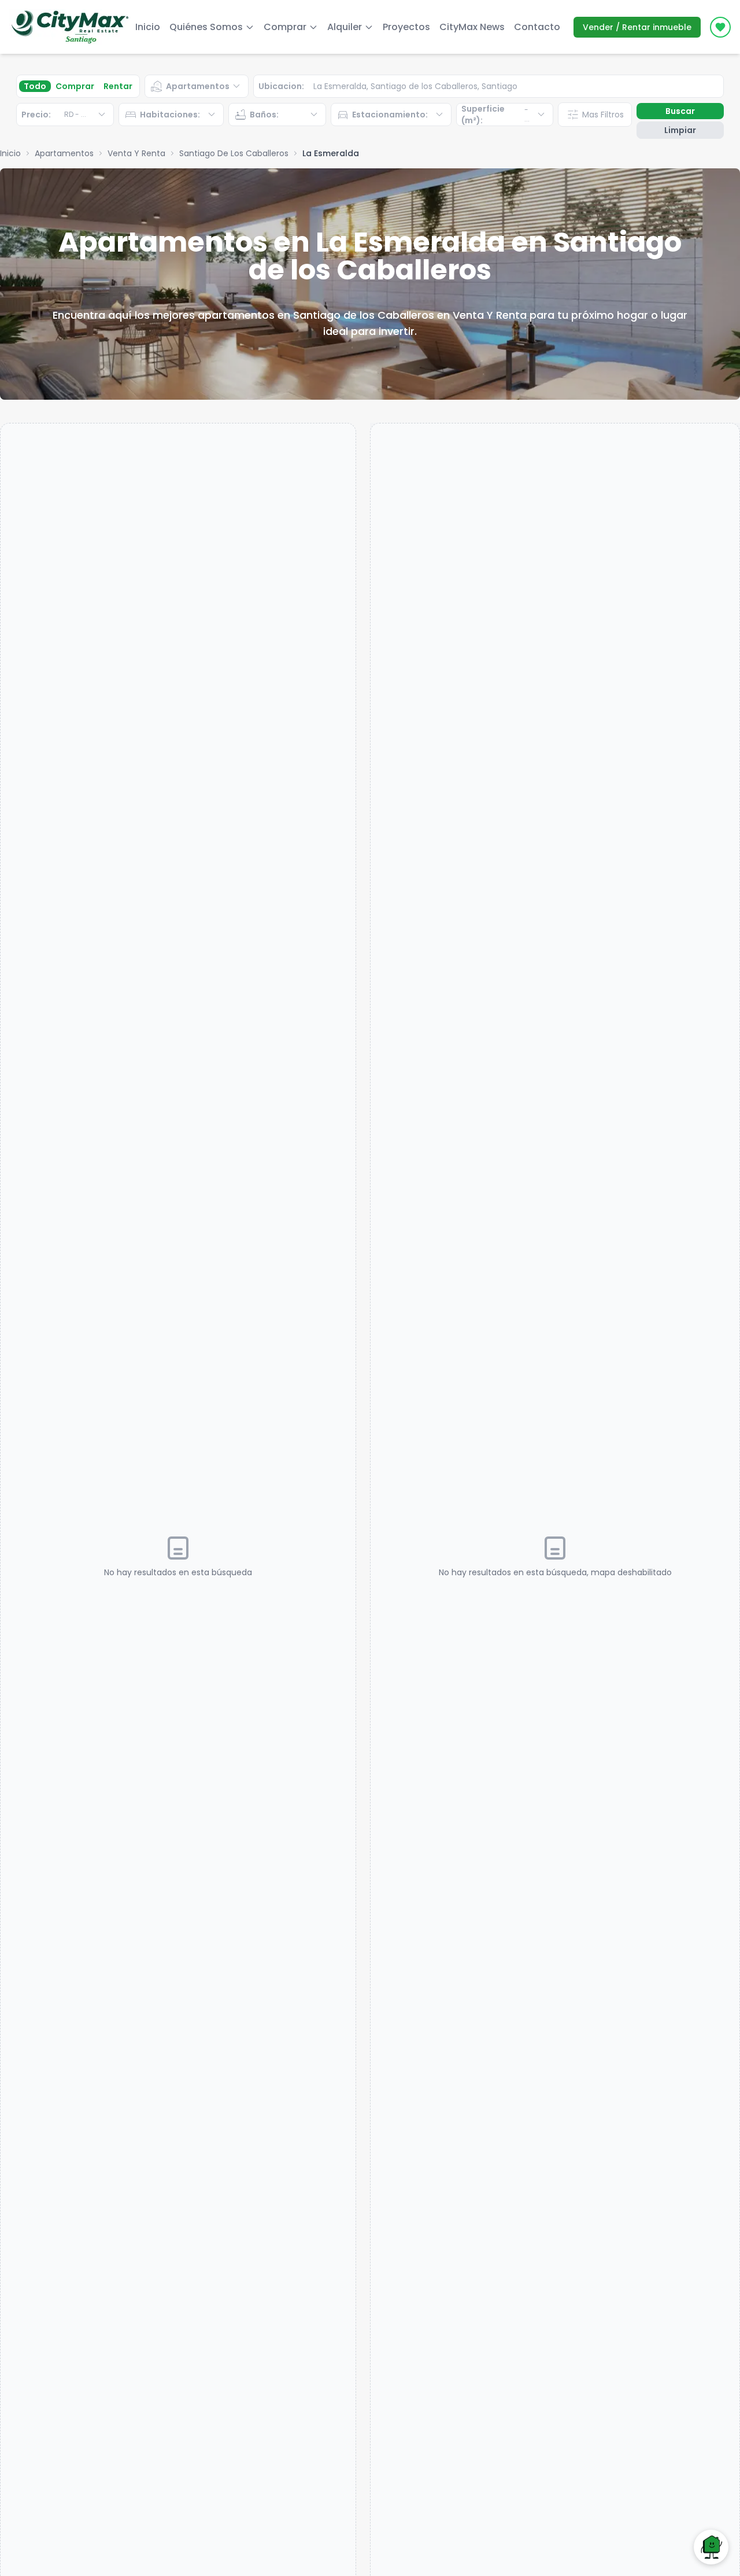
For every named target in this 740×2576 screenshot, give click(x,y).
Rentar (118, 86)
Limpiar (680, 130)
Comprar (75, 86)
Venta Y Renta (136, 153)
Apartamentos (64, 153)
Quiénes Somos (206, 27)
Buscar (680, 111)
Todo (35, 86)
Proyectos (406, 27)
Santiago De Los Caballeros (234, 153)
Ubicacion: (281, 86)
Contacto (537, 27)
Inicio (148, 27)
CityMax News (472, 27)
